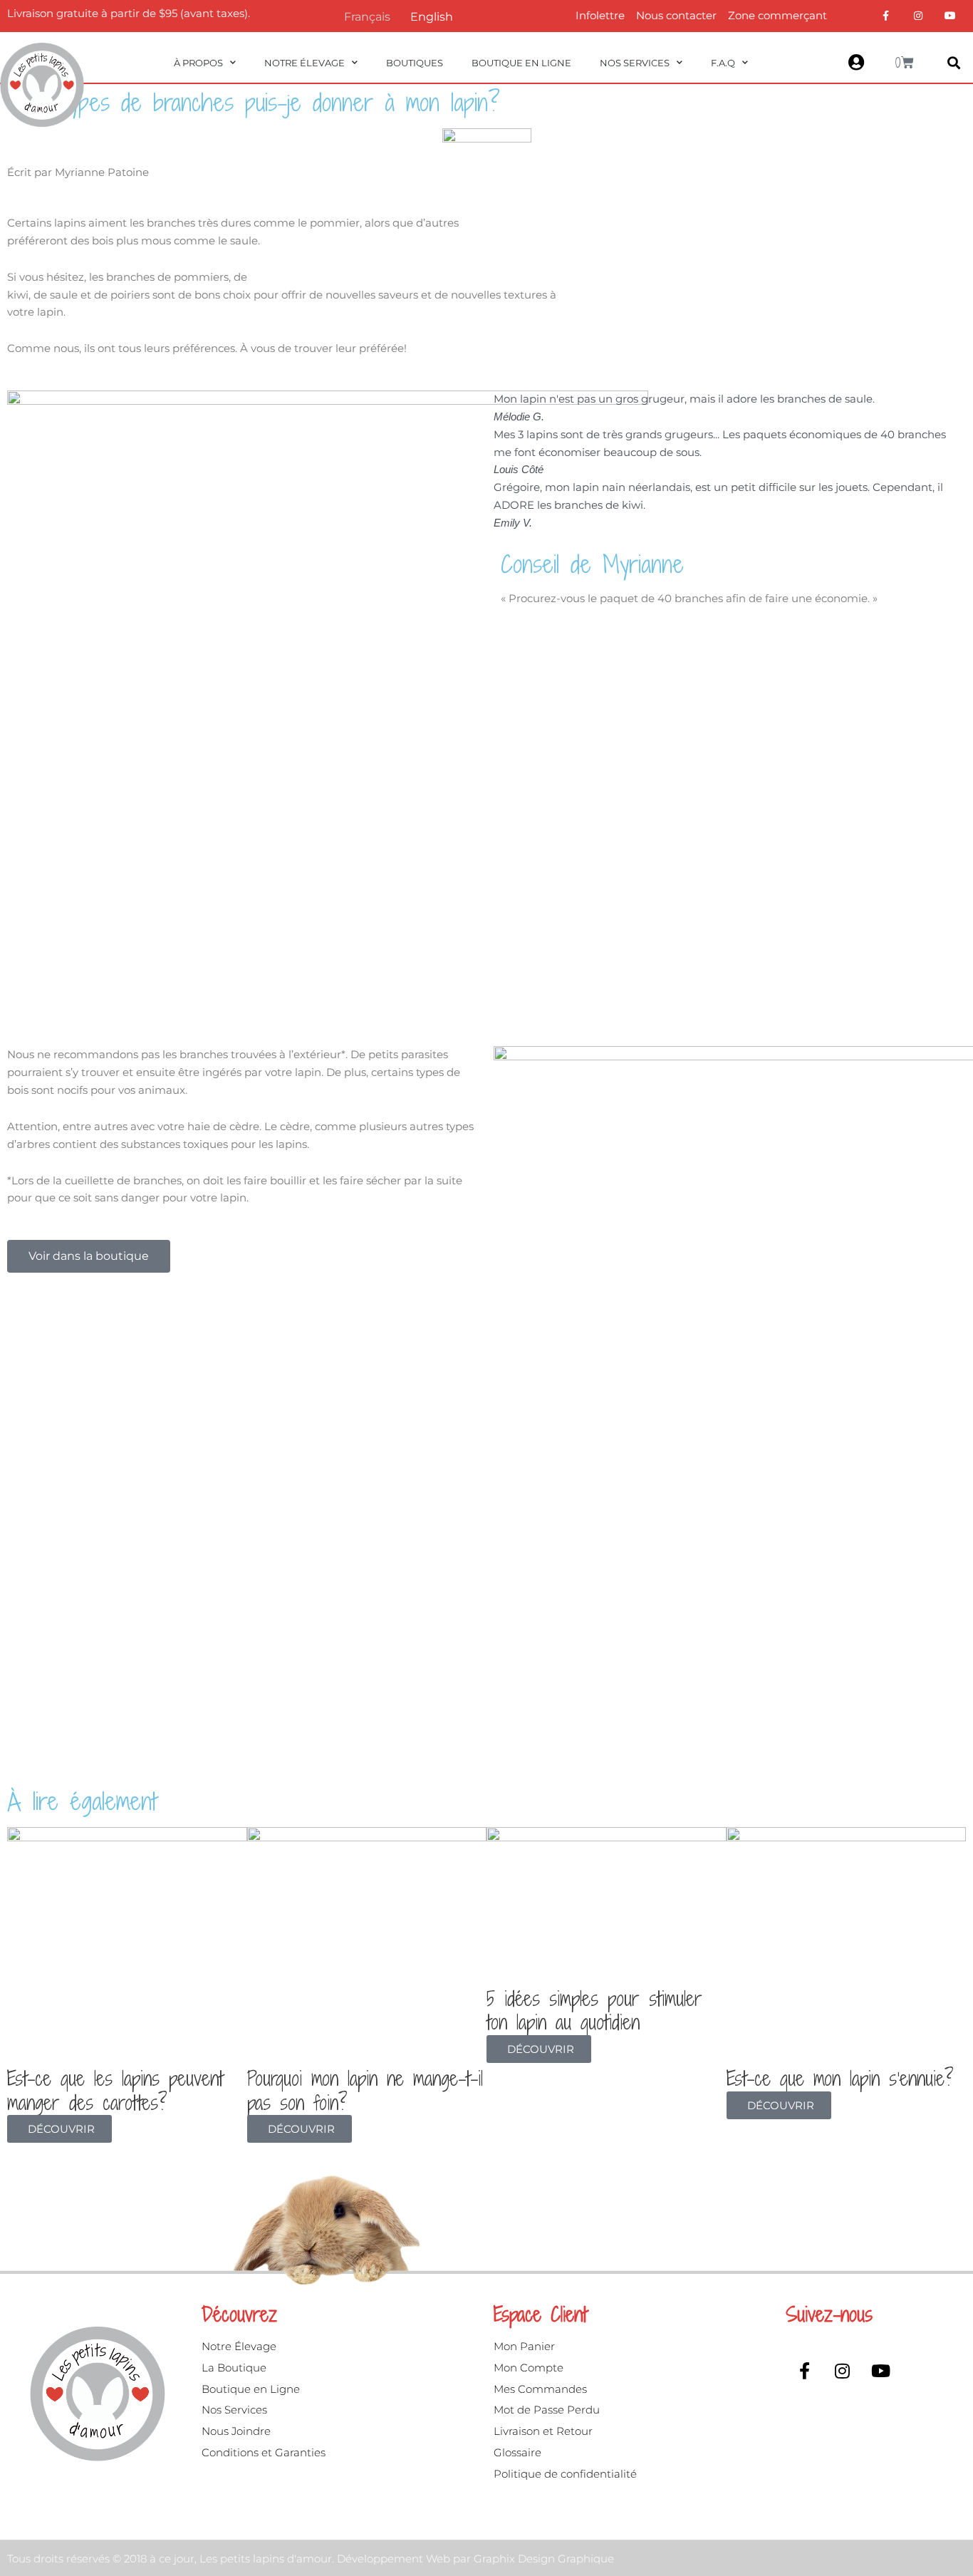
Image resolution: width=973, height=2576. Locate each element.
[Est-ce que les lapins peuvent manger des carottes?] (127, 1946)
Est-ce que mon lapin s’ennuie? (840, 2079)
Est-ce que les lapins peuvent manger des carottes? (115, 2091)
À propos (198, 63)
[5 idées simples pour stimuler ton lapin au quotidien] (607, 1906)
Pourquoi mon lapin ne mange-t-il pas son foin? (365, 2091)
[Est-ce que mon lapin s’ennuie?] (847, 1946)
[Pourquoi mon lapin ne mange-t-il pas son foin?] (367, 1946)
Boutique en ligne (521, 63)
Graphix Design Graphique (544, 2559)
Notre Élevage (305, 63)
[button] (954, 63)
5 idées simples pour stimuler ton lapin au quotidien (594, 2011)
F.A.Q (723, 63)
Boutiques (415, 63)
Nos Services (635, 63)
